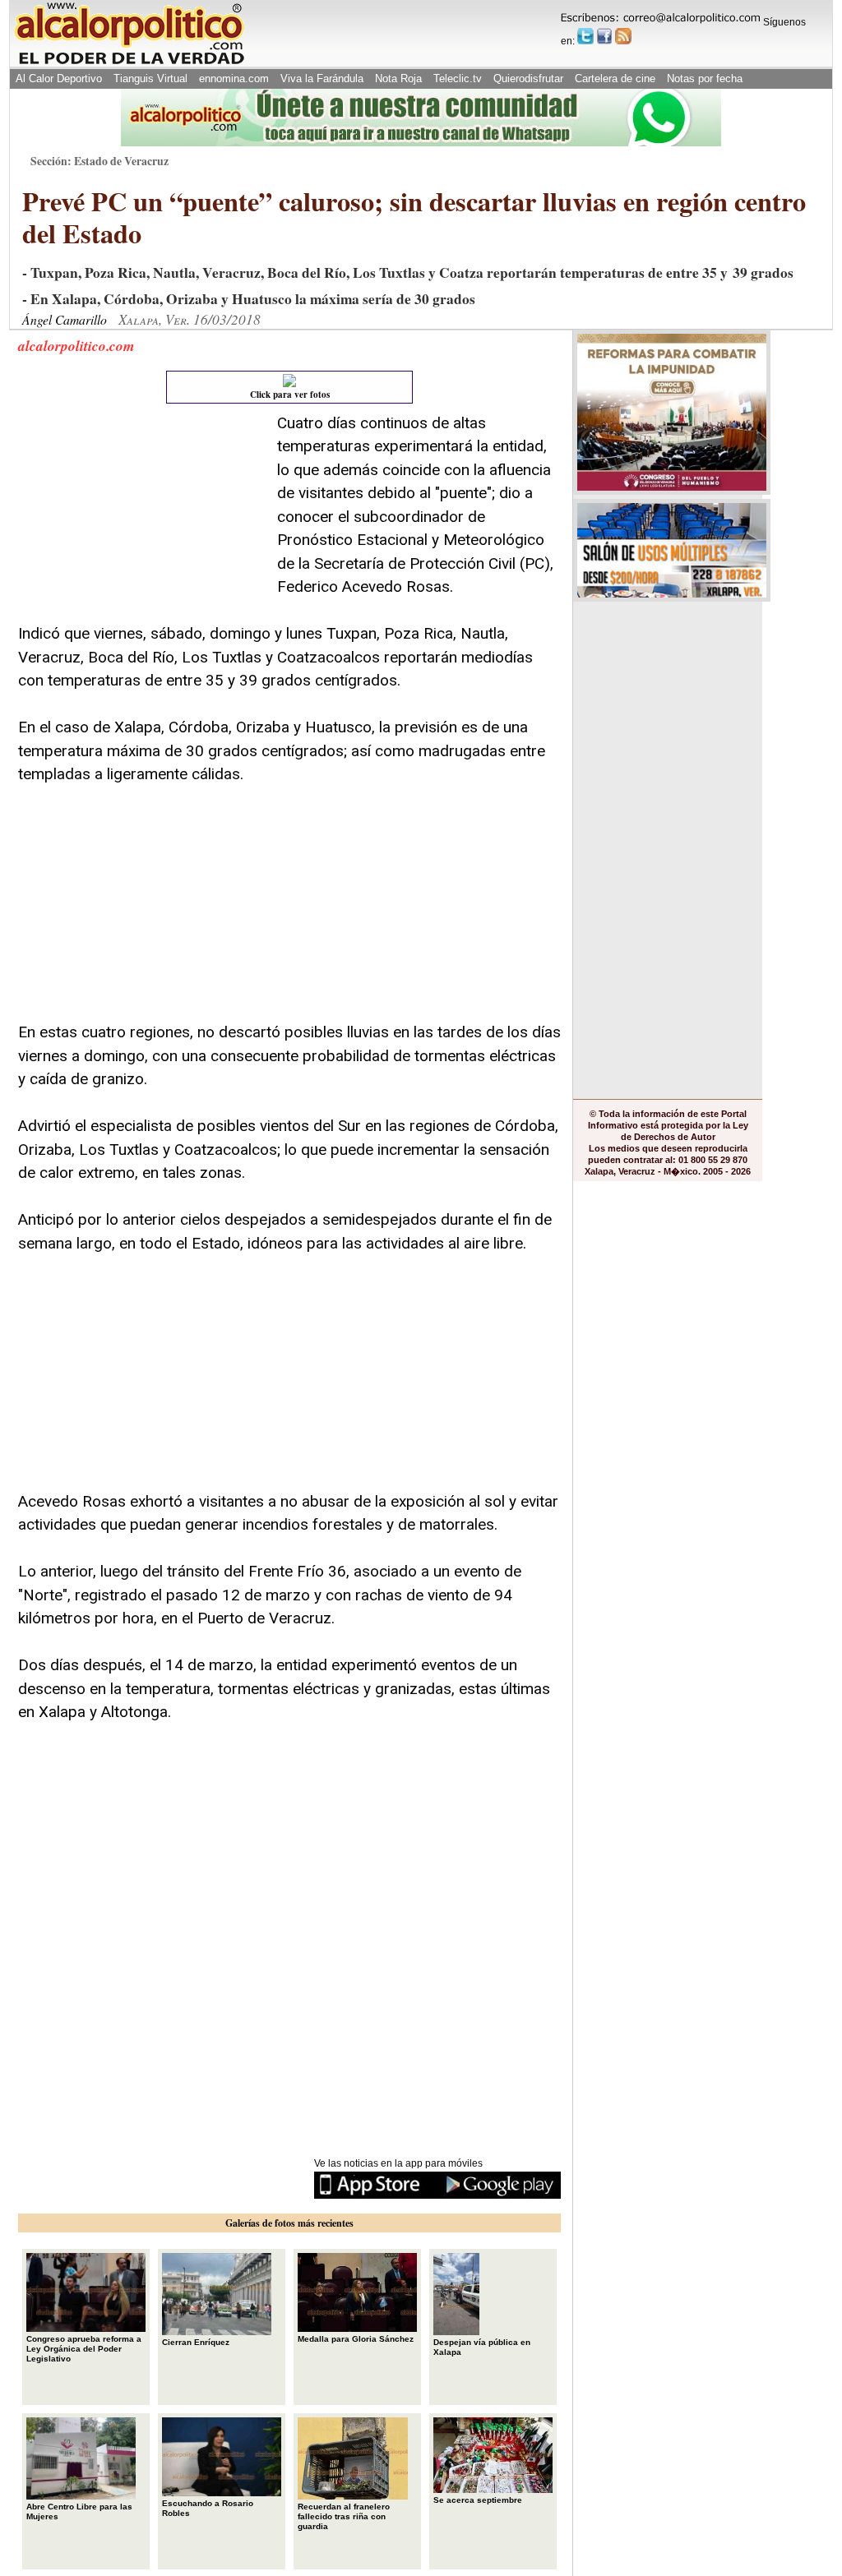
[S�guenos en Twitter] (585, 36)
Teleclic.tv (458, 78)
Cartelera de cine (615, 78)
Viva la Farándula (322, 78)
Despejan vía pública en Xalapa (482, 2347)
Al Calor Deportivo (59, 78)
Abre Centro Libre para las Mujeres (79, 2511)
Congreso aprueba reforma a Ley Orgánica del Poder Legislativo (84, 2349)
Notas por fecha (705, 78)
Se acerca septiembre (478, 2500)
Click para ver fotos (290, 395)
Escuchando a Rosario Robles (208, 2508)
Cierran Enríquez (196, 2342)
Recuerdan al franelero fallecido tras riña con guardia (344, 2516)
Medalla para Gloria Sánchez (356, 2339)
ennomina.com (234, 78)
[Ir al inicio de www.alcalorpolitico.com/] (129, 63)
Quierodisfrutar (528, 78)
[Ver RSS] (623, 36)
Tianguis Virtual (150, 78)
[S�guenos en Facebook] (604, 36)
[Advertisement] (141, 515)
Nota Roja (398, 78)
